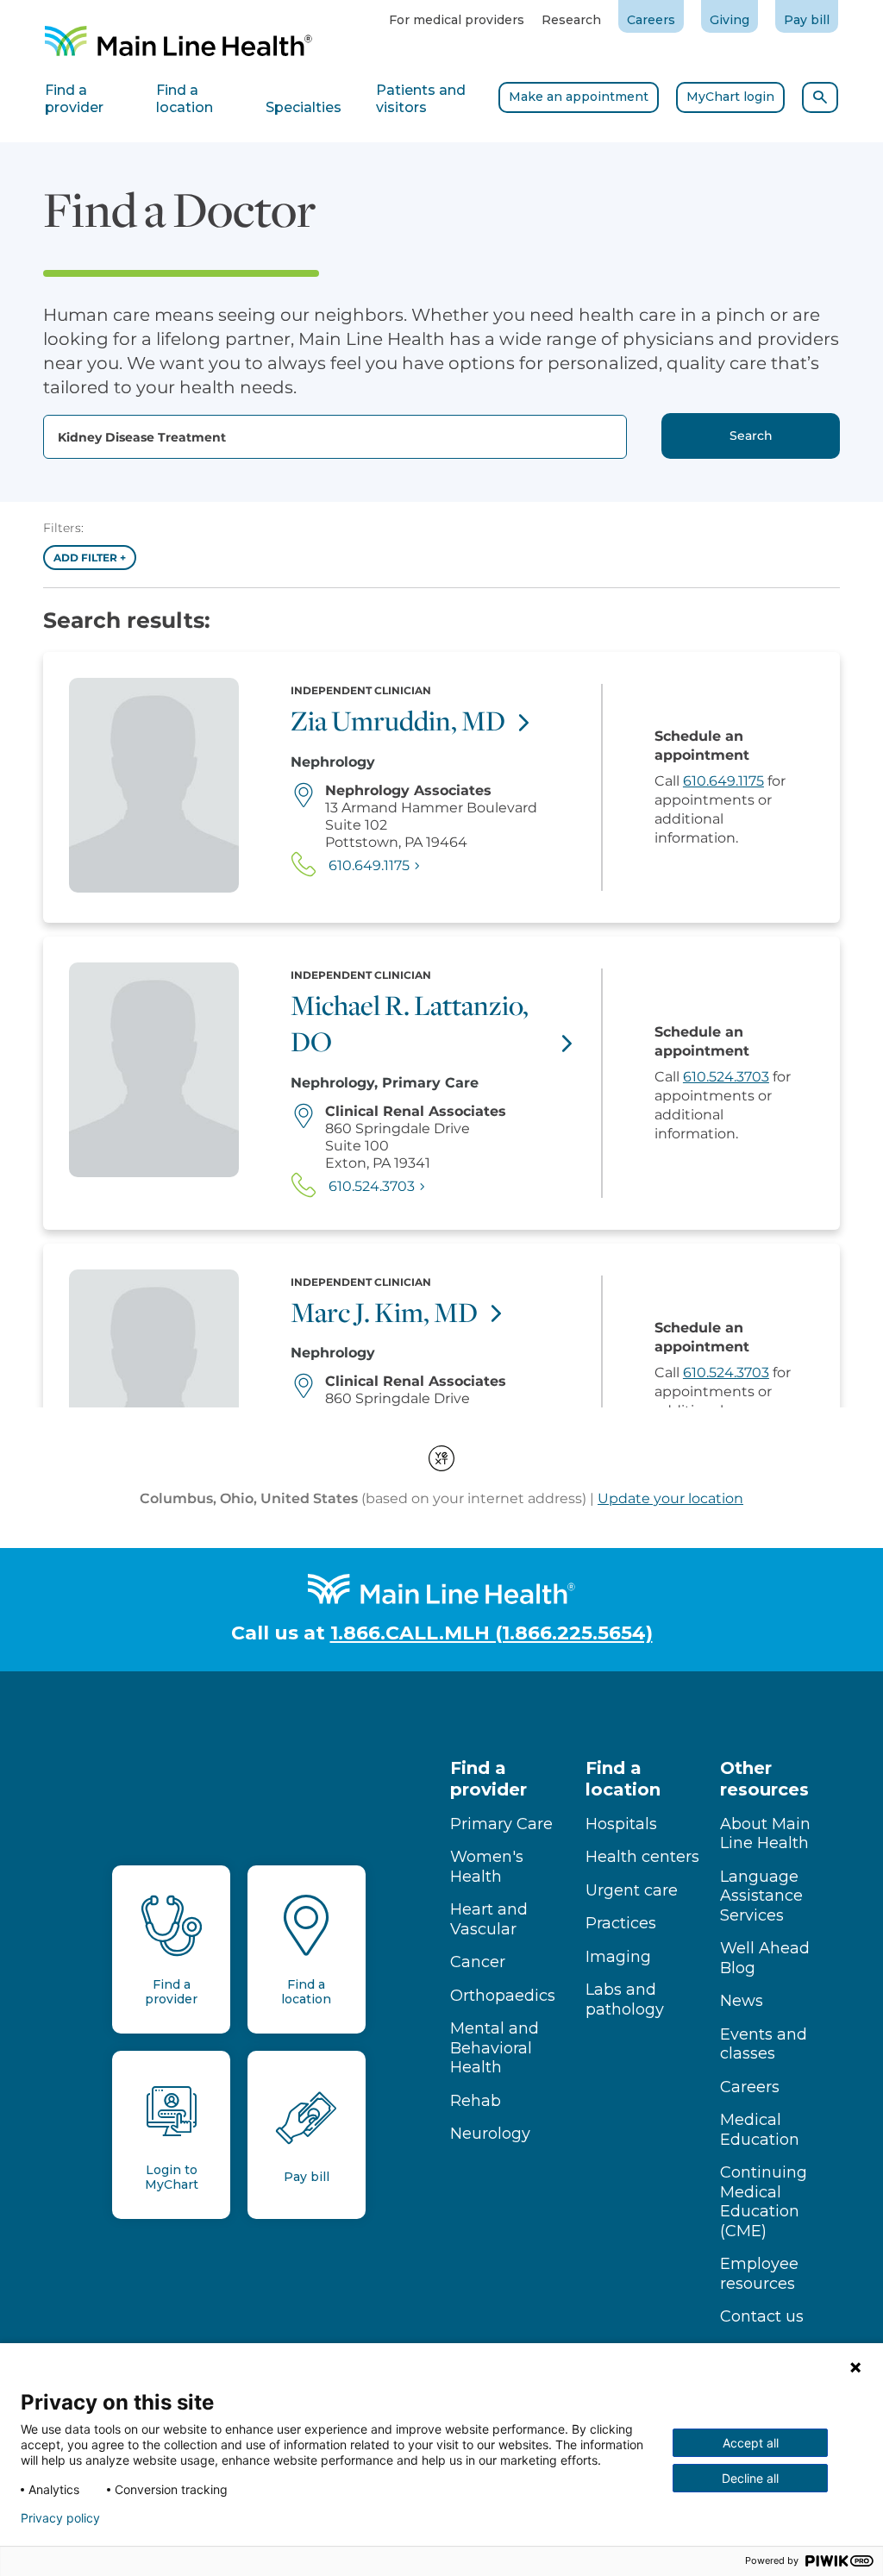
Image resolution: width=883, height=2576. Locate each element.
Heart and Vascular (489, 1919)
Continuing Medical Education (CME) (764, 2202)
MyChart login (730, 97)
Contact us (762, 2316)
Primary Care (501, 1824)
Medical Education (760, 2130)
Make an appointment (579, 97)
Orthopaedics (503, 1996)
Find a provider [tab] (74, 99)
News (742, 2001)
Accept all (751, 2443)
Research (571, 20)
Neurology (490, 2134)
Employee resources (759, 2274)
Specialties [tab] (304, 107)
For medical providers (457, 20)
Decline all (750, 2478)
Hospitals (621, 1824)
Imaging (618, 1957)
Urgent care (632, 1890)
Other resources (764, 1779)
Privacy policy (60, 2518)
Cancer (478, 1962)
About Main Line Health (765, 1834)
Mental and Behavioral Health (495, 2048)
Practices (621, 1923)
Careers (651, 20)
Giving (730, 20)
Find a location (623, 1779)
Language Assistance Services (761, 1896)
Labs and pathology (625, 1999)
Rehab (476, 2101)
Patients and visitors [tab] (421, 99)
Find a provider (488, 1779)
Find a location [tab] (185, 99)
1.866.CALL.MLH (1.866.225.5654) (492, 1633)
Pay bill (807, 20)
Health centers (642, 1857)
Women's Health (487, 1867)
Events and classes (764, 2044)
